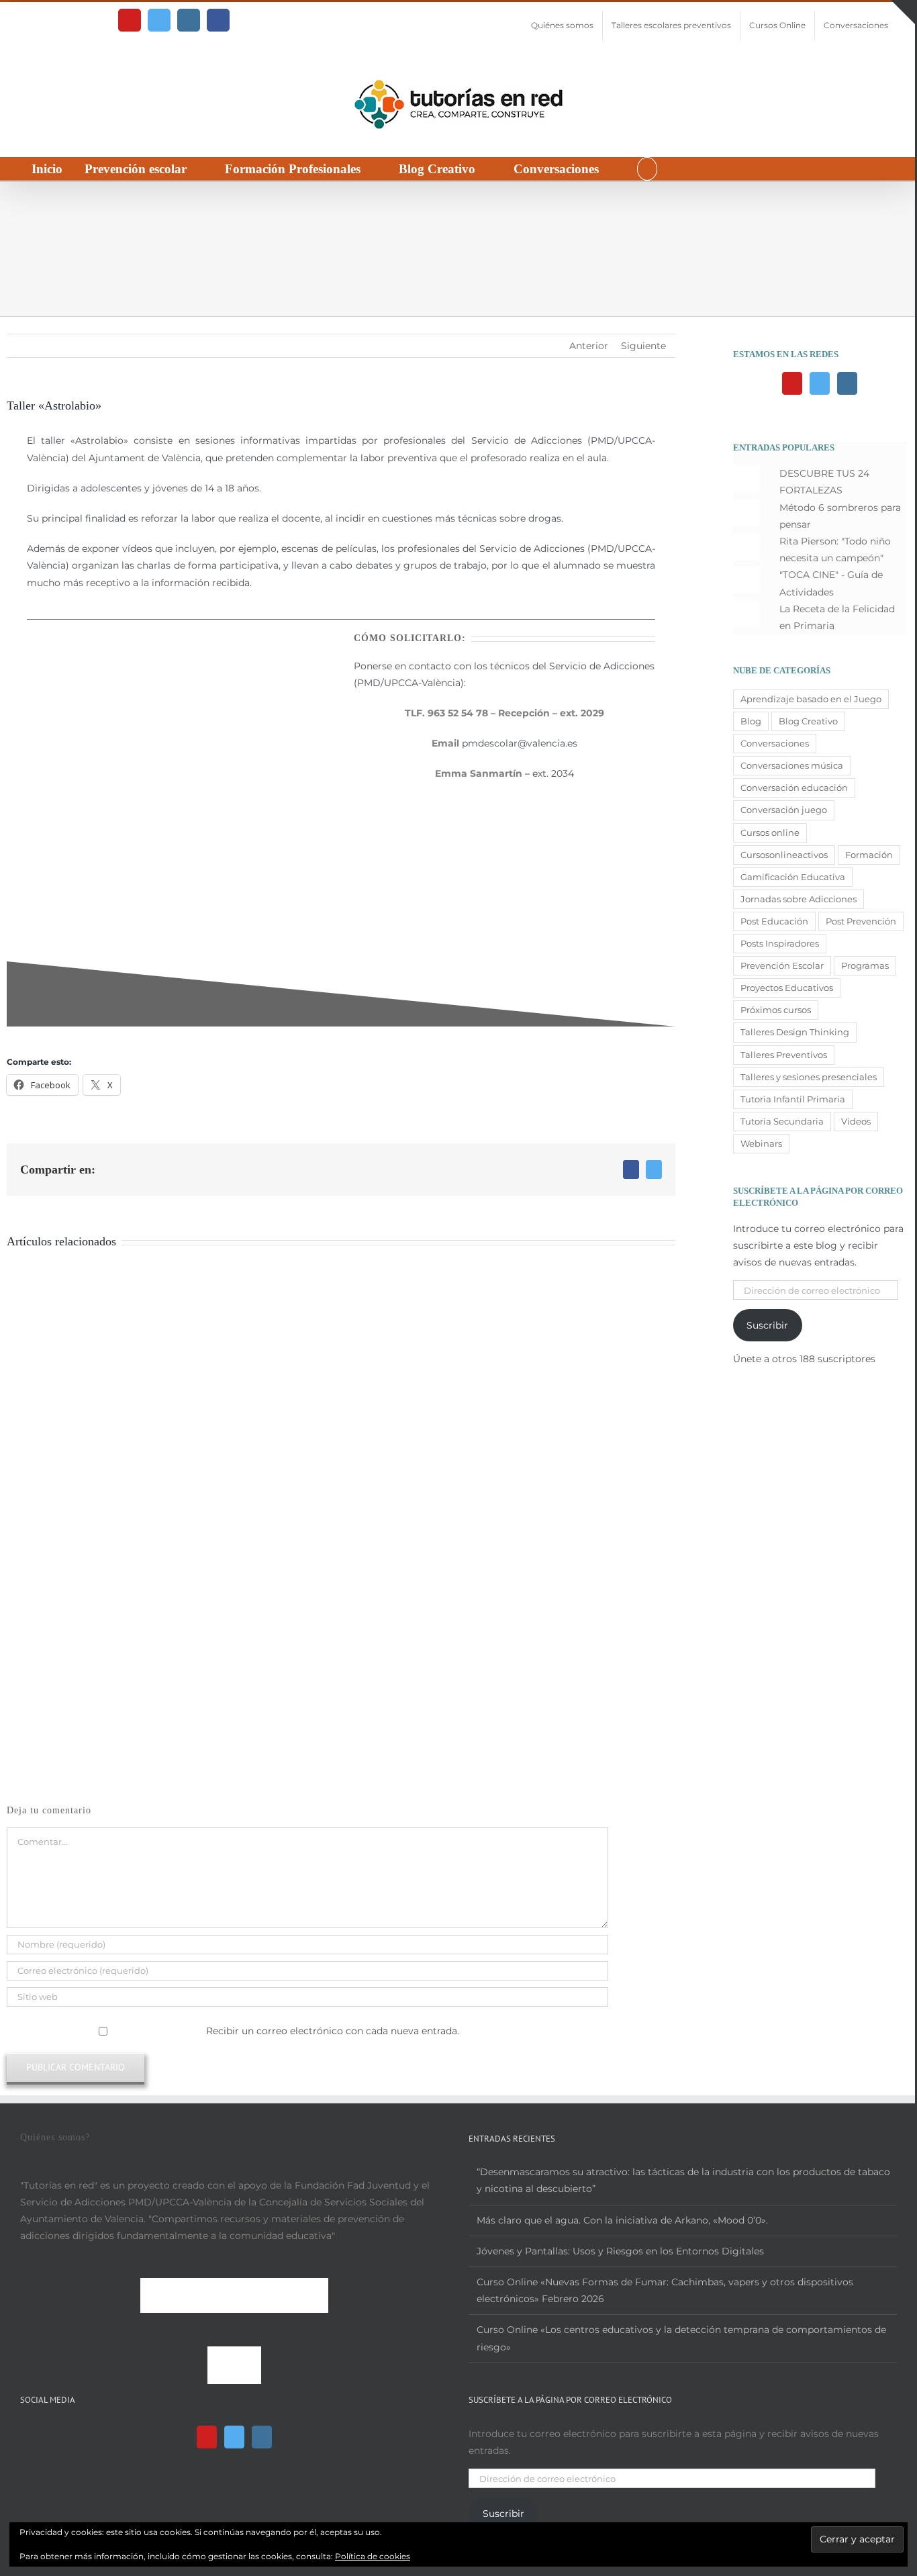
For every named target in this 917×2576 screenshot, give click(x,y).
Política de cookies (373, 2556)
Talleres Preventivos (784, 1055)
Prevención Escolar (782, 966)
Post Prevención (861, 921)
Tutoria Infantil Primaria (793, 1099)
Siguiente (643, 346)
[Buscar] (647, 169)
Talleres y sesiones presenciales (809, 1077)
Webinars (761, 1144)
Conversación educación (794, 788)
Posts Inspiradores (780, 944)
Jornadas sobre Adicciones (799, 899)
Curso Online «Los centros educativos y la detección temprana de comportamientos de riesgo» (681, 2338)
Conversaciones (775, 744)
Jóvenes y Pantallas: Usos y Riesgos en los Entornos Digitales (620, 2251)
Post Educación (774, 921)
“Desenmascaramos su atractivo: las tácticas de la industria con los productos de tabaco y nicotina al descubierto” (683, 2180)
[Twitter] (820, 383)
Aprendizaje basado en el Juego (811, 699)
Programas (865, 966)
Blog (751, 721)
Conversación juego (784, 810)
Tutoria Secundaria (782, 1122)
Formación (869, 855)
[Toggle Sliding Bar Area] (903, 12)
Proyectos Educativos (787, 988)
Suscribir (767, 1325)
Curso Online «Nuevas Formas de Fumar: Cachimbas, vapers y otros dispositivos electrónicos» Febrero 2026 (665, 2290)
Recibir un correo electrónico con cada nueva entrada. (333, 2031)
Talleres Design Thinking (795, 1032)
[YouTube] (792, 383)
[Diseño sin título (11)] (178, 641)
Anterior (589, 346)
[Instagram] (847, 383)
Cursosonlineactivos (784, 855)
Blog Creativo (808, 721)
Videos (856, 1122)
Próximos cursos (776, 1010)
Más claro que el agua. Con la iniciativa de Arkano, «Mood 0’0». (622, 2220)
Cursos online (770, 833)
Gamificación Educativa (793, 877)
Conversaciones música (792, 766)
